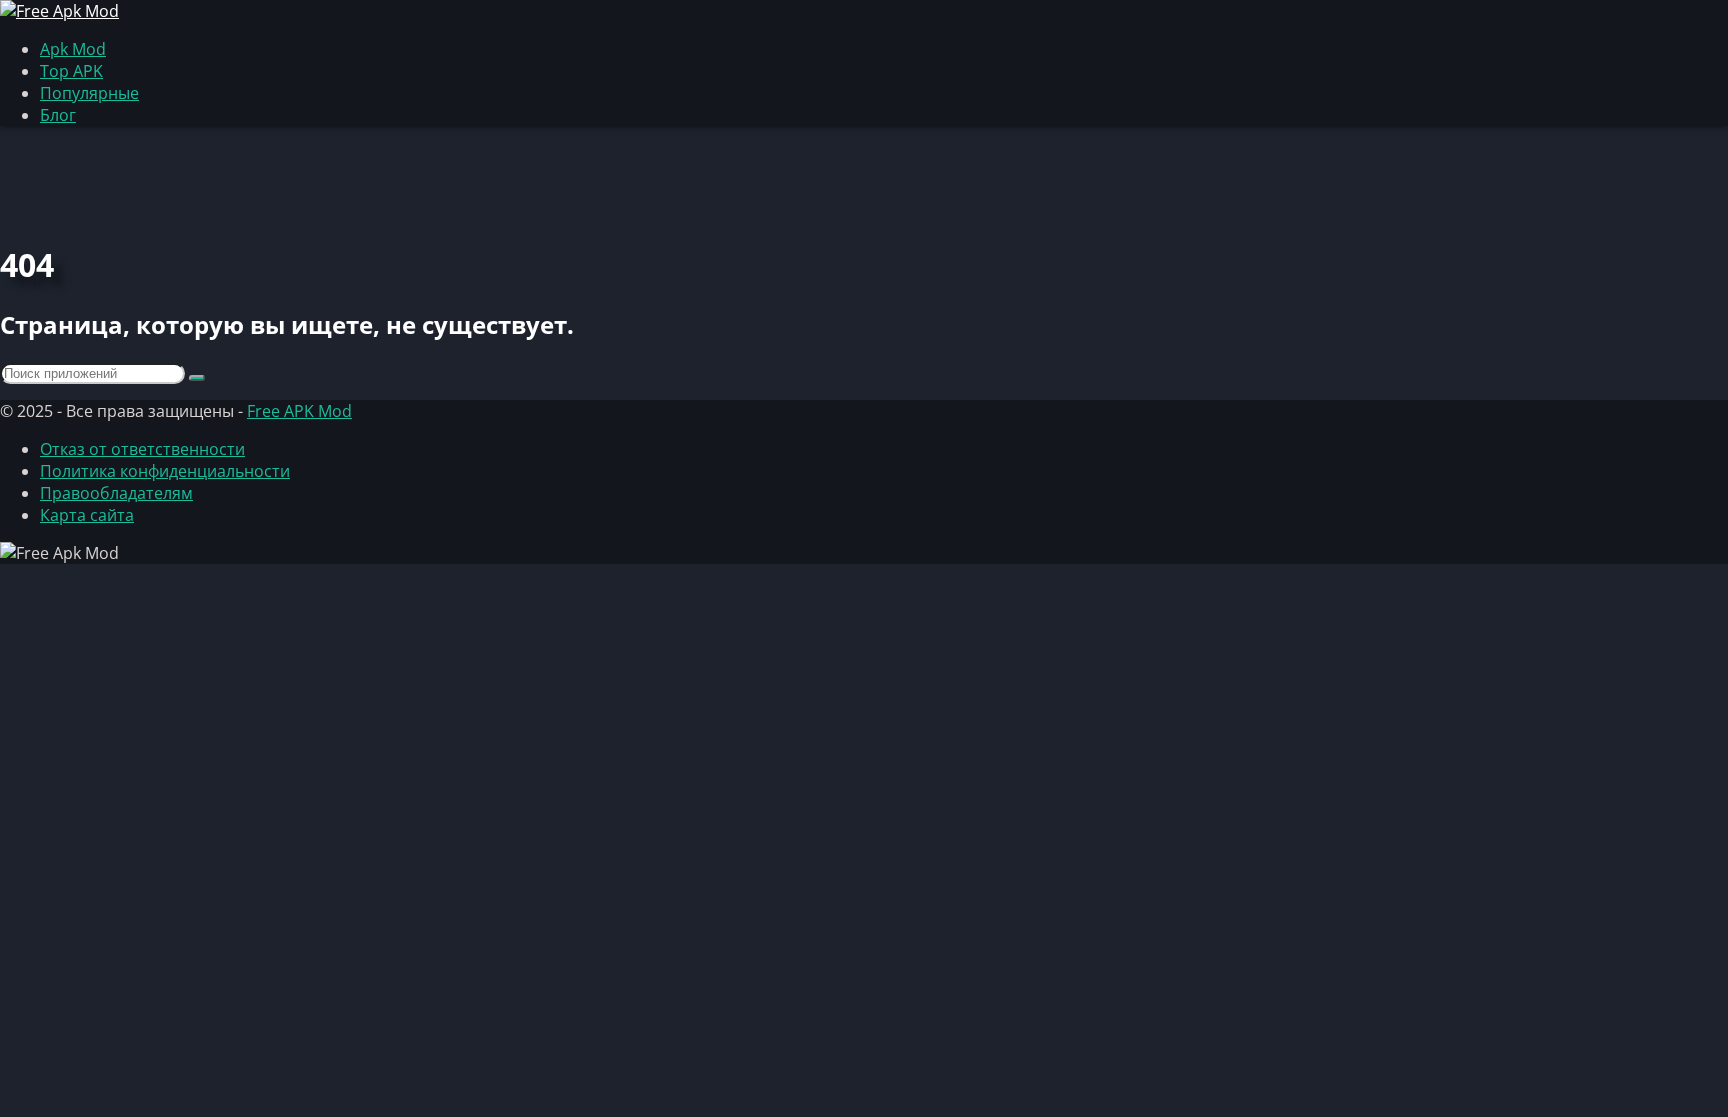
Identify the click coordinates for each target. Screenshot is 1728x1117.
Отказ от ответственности (142, 449)
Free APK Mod (299, 411)
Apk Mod (73, 49)
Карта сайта (87, 515)
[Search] (197, 378)
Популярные (89, 93)
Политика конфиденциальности (165, 471)
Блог (58, 115)
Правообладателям (116, 493)
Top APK (71, 71)
